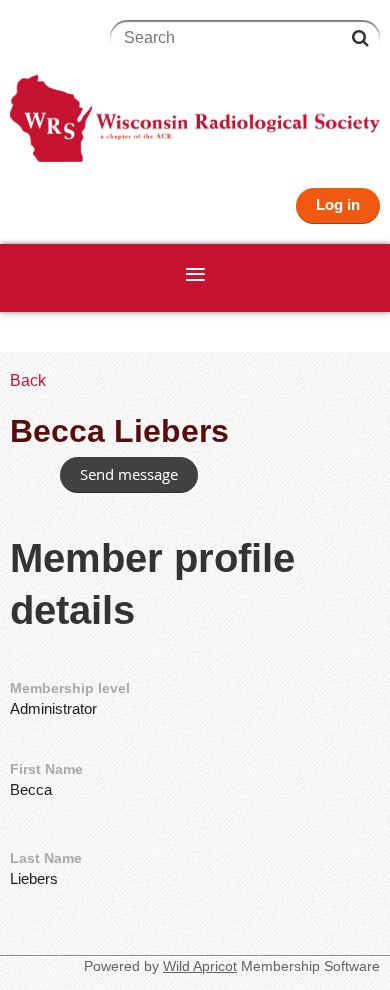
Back (28, 380)
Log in (338, 204)
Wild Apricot (200, 966)
